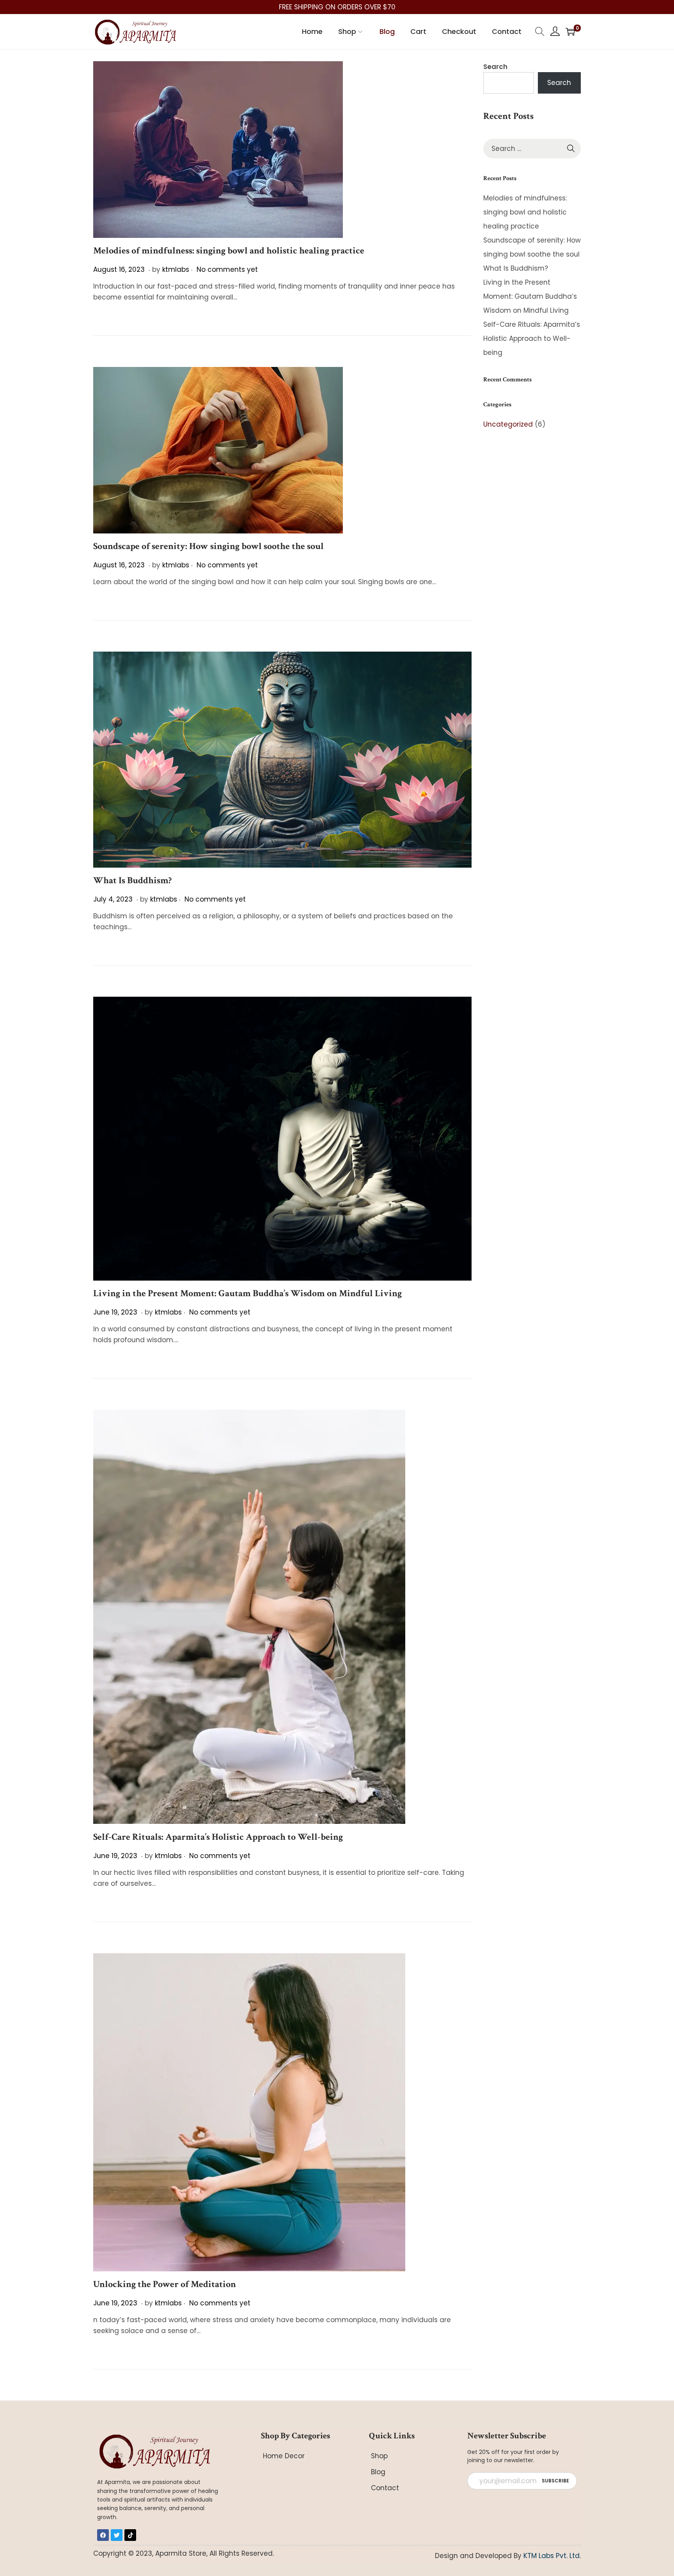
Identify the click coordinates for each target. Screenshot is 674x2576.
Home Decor (284, 2456)
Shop (379, 2456)
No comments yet (227, 269)
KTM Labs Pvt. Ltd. (552, 2556)
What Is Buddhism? (132, 880)
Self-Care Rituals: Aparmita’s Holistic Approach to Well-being (218, 1837)
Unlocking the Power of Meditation (165, 2284)
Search (495, 67)
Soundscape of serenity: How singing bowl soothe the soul (208, 546)
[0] (570, 32)
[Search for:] (532, 149)
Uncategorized (508, 424)
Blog (378, 2472)
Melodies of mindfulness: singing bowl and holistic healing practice (229, 251)
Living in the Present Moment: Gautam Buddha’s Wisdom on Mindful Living (247, 1293)
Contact (385, 2488)
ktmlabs (176, 269)
